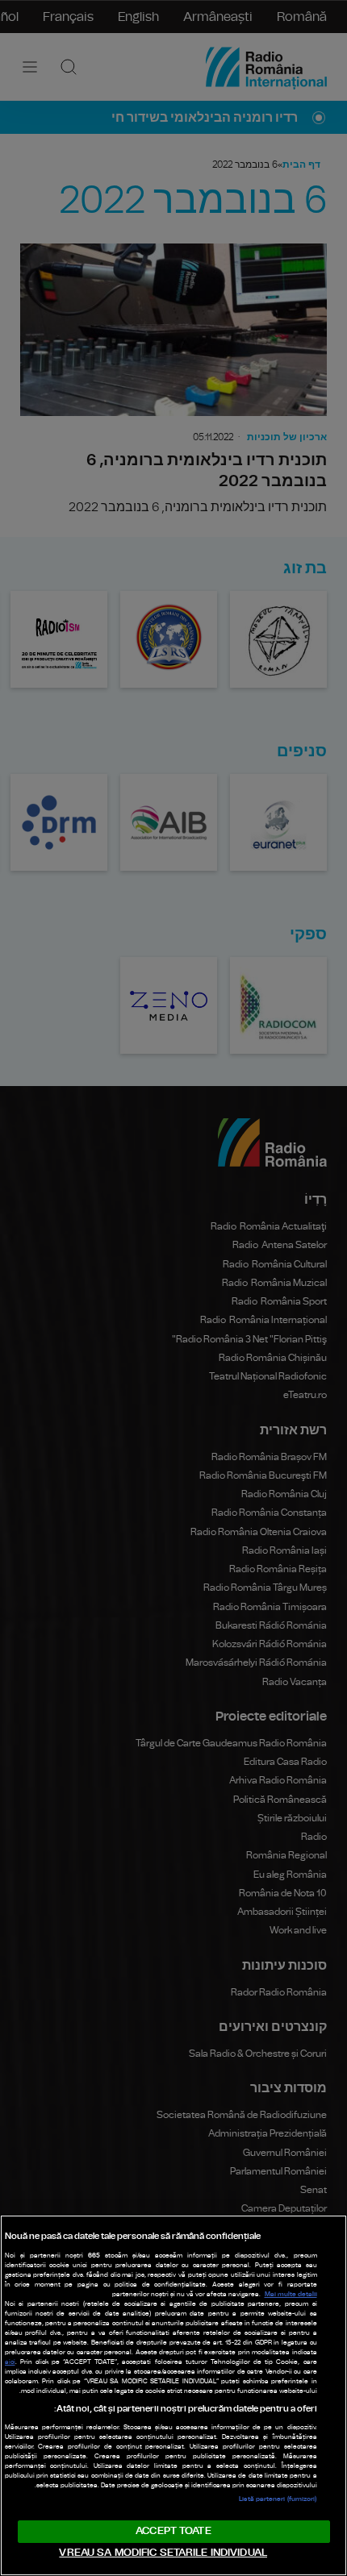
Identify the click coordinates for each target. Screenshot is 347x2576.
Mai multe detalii (291, 2295)
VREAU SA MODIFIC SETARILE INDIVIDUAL (163, 2553)
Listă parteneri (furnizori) (278, 2499)
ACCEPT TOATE (173, 2531)
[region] (173, 2395)
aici (10, 2362)
